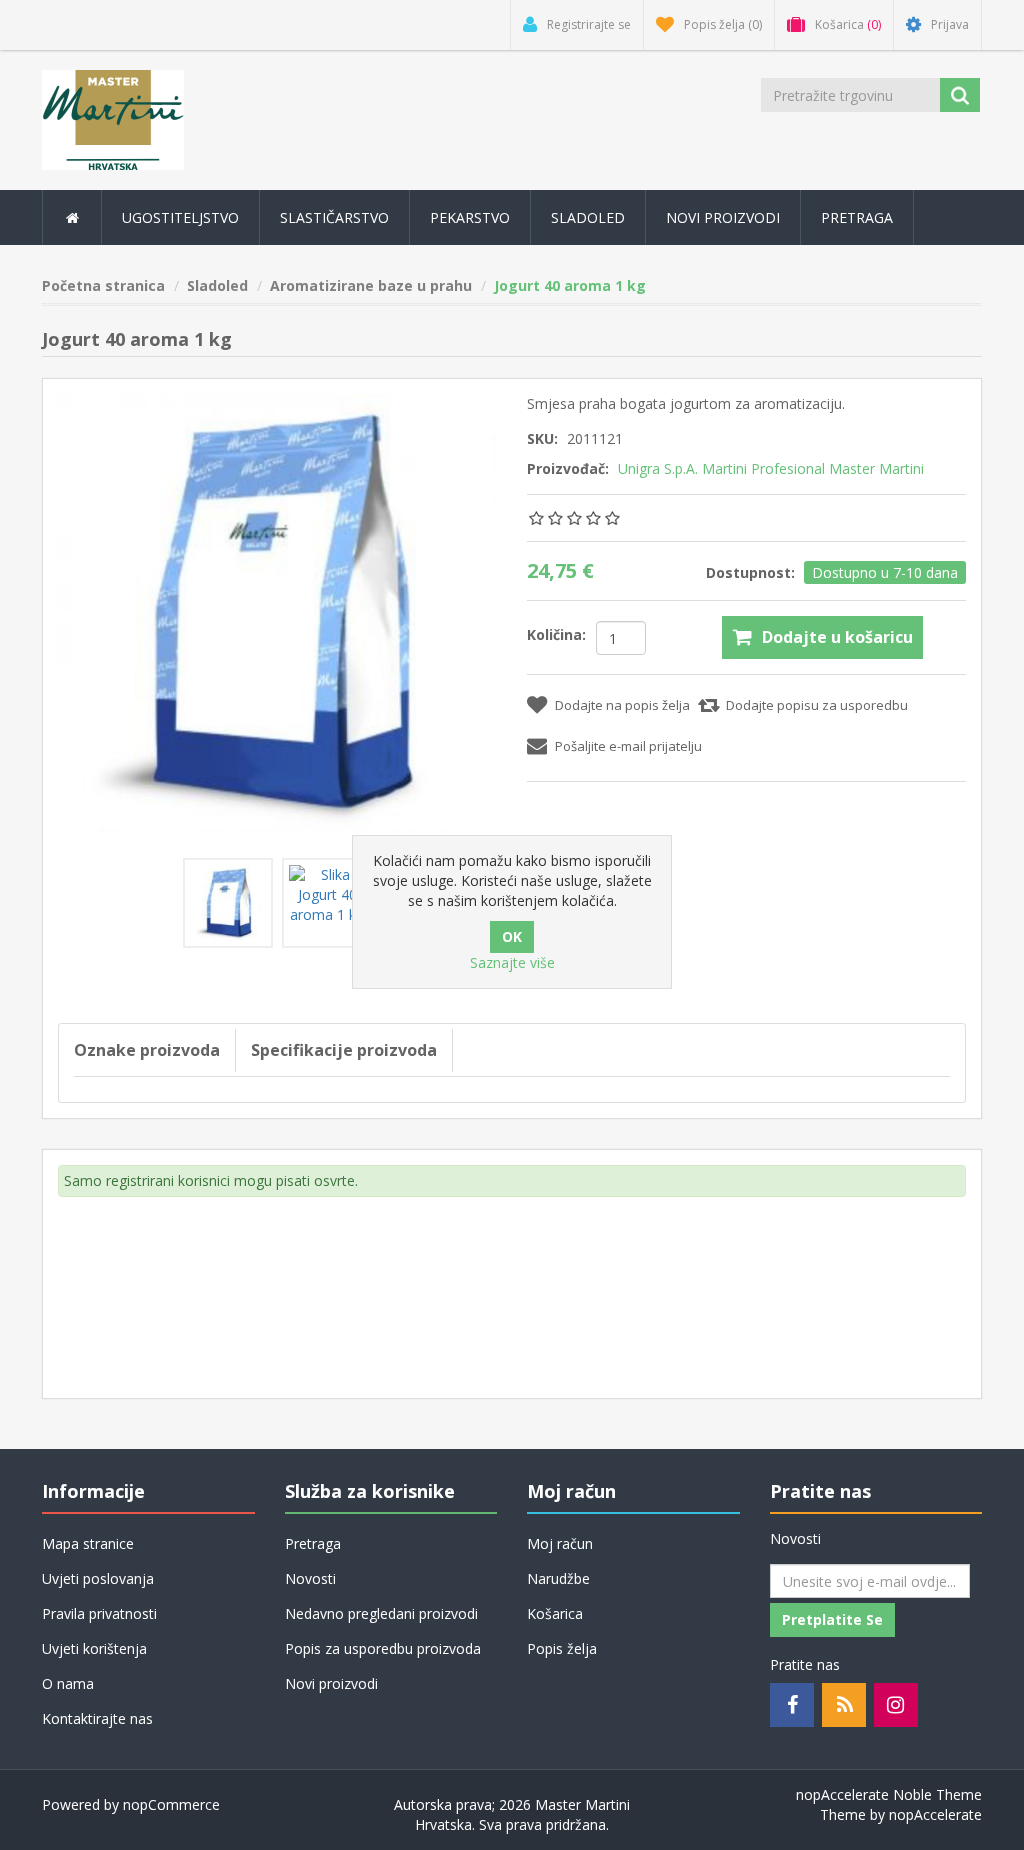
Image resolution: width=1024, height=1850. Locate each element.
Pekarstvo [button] (470, 217)
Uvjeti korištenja (94, 1648)
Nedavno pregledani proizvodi (381, 1613)
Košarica (555, 1613)
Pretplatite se (832, 1619)
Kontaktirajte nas (97, 1718)
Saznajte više (512, 962)
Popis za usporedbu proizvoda (383, 1648)
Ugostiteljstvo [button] (180, 217)
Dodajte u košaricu (837, 637)
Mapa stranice (88, 1543)
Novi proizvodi (723, 217)
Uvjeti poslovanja (98, 1578)
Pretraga (857, 217)
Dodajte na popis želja (622, 705)
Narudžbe (558, 1578)
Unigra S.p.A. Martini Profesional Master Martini (771, 468)
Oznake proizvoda (147, 1050)
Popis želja (562, 1648)
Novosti (310, 1578)
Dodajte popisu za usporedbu (817, 705)
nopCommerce (171, 1804)
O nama (68, 1683)
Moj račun (560, 1543)
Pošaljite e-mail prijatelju (628, 746)
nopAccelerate (935, 1814)
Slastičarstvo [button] (334, 217)
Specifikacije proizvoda (344, 1050)
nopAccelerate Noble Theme (889, 1794)
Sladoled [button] (588, 217)
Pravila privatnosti (99, 1613)
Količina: (556, 634)
